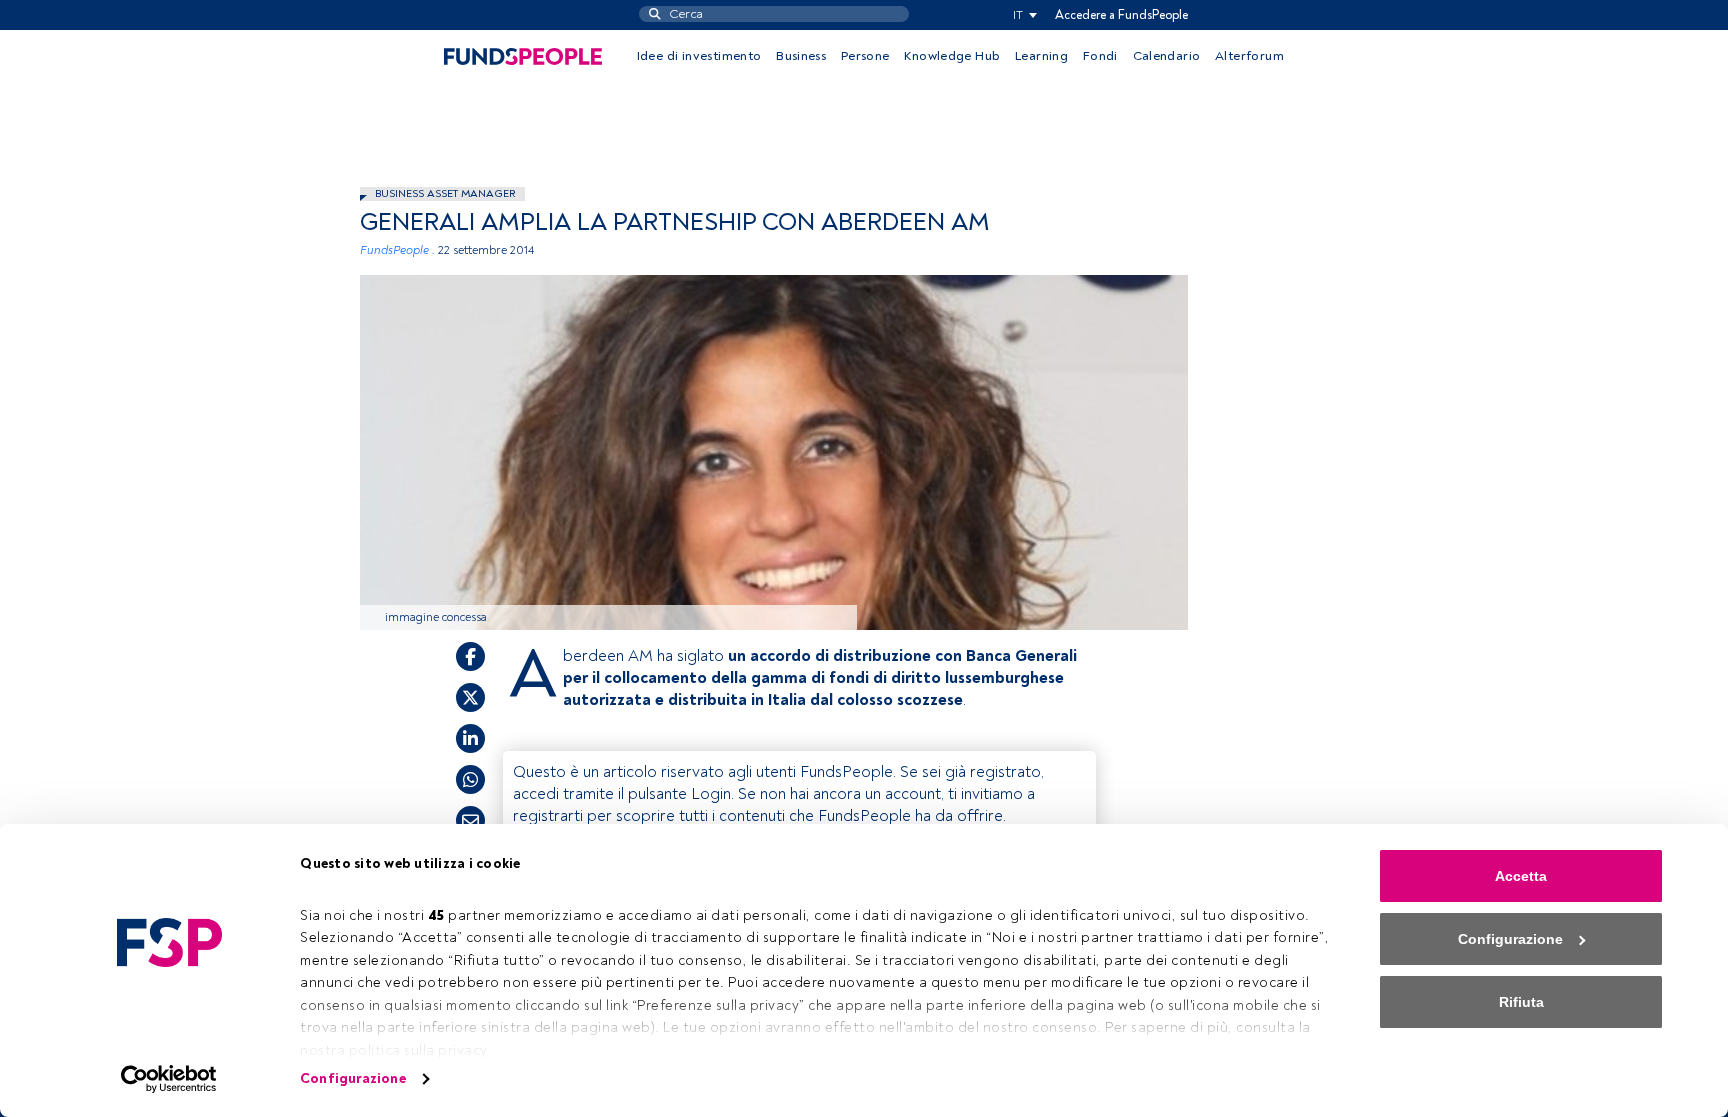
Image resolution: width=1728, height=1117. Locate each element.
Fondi (1100, 56)
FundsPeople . (397, 250)
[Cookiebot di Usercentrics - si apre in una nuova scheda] (169, 1079)
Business (801, 56)
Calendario (1167, 56)
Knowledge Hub (952, 56)
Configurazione (352, 1078)
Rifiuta (1521, 1002)
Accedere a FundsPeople (1121, 15)
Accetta (1521, 876)
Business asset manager (445, 193)
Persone (865, 56)
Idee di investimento (699, 56)
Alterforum (1249, 56)
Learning (1041, 56)
